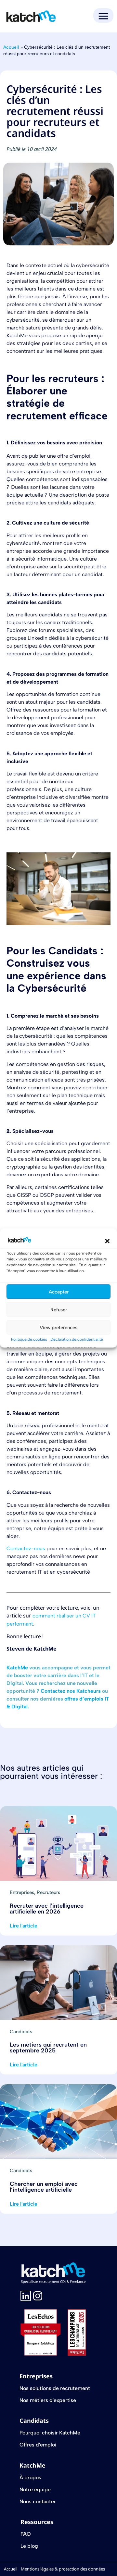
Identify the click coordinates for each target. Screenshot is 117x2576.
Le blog (29, 2546)
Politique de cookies (29, 1339)
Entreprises (22, 1892)
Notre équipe (35, 2489)
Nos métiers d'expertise (48, 2400)
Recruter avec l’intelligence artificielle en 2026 (47, 1909)
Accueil (11, 47)
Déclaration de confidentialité (77, 1339)
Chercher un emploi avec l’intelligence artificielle (44, 2187)
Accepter (59, 1292)
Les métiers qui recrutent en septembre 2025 (48, 2048)
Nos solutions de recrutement (55, 2388)
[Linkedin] (26, 2296)
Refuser (59, 1309)
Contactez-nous (26, 1548)
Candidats (21, 2032)
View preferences (58, 1327)
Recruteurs (48, 1892)
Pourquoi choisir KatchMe (50, 2433)
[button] (107, 1241)
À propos (30, 2477)
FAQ (26, 2534)
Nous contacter (38, 2502)
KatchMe (17, 1668)
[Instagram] (38, 2296)
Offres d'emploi (38, 2445)
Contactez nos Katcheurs (71, 1691)
